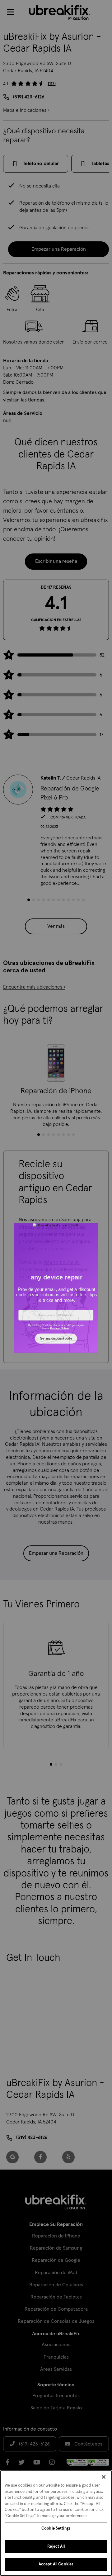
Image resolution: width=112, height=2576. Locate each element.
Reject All (56, 2547)
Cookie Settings (56, 2529)
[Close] (104, 2477)
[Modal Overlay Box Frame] (56, 1288)
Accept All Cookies (56, 2564)
